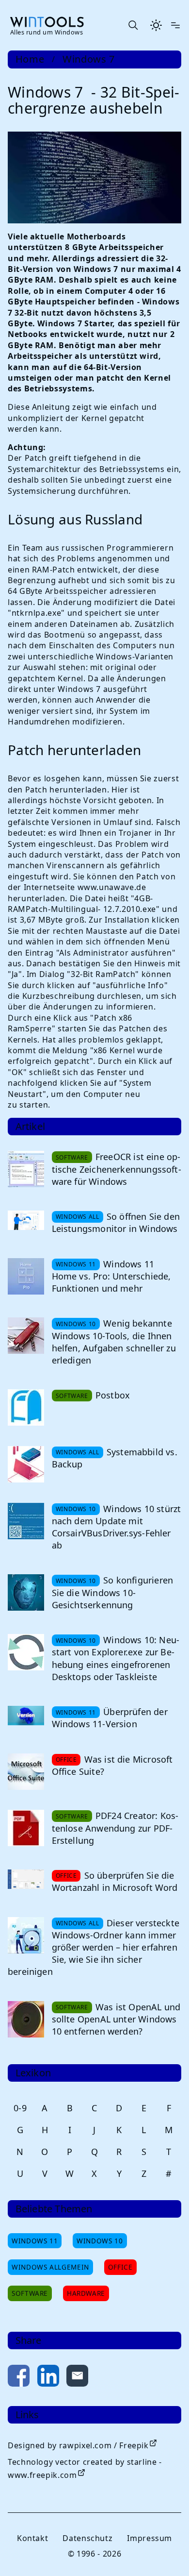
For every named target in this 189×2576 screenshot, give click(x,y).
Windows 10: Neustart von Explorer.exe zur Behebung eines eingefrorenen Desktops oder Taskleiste (116, 1658)
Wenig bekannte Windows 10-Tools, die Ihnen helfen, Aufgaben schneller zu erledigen (114, 1342)
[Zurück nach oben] (166, 2553)
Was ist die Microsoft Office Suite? (112, 1765)
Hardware (86, 2293)
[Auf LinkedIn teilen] (48, 2378)
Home (30, 59)
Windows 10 (100, 2241)
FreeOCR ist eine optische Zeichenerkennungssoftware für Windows (117, 1169)
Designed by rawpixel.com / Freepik (78, 2445)
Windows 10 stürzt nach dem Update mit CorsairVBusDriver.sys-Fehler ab (117, 1527)
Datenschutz (87, 2538)
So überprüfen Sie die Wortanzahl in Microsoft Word (115, 1881)
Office (120, 2267)
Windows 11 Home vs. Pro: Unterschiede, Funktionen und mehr (111, 1276)
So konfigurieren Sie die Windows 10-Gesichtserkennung (112, 1592)
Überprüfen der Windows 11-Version (110, 1718)
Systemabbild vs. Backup (115, 1458)
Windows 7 (89, 59)
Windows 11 (35, 2241)
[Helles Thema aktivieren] (156, 25)
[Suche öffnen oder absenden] (133, 25)
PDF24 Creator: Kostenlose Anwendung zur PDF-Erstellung (115, 1828)
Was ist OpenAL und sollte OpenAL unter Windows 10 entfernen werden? (116, 2019)
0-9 (20, 2108)
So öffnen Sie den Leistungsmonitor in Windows (116, 1222)
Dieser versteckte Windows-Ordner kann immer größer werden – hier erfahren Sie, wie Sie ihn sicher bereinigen (94, 1947)
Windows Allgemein (50, 2267)
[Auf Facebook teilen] (19, 2378)
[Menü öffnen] (175, 25)
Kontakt (32, 2538)
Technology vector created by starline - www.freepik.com (85, 2468)
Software (30, 2293)
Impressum (150, 2538)
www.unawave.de (112, 887)
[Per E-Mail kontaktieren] (77, 2378)
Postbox (113, 1395)
